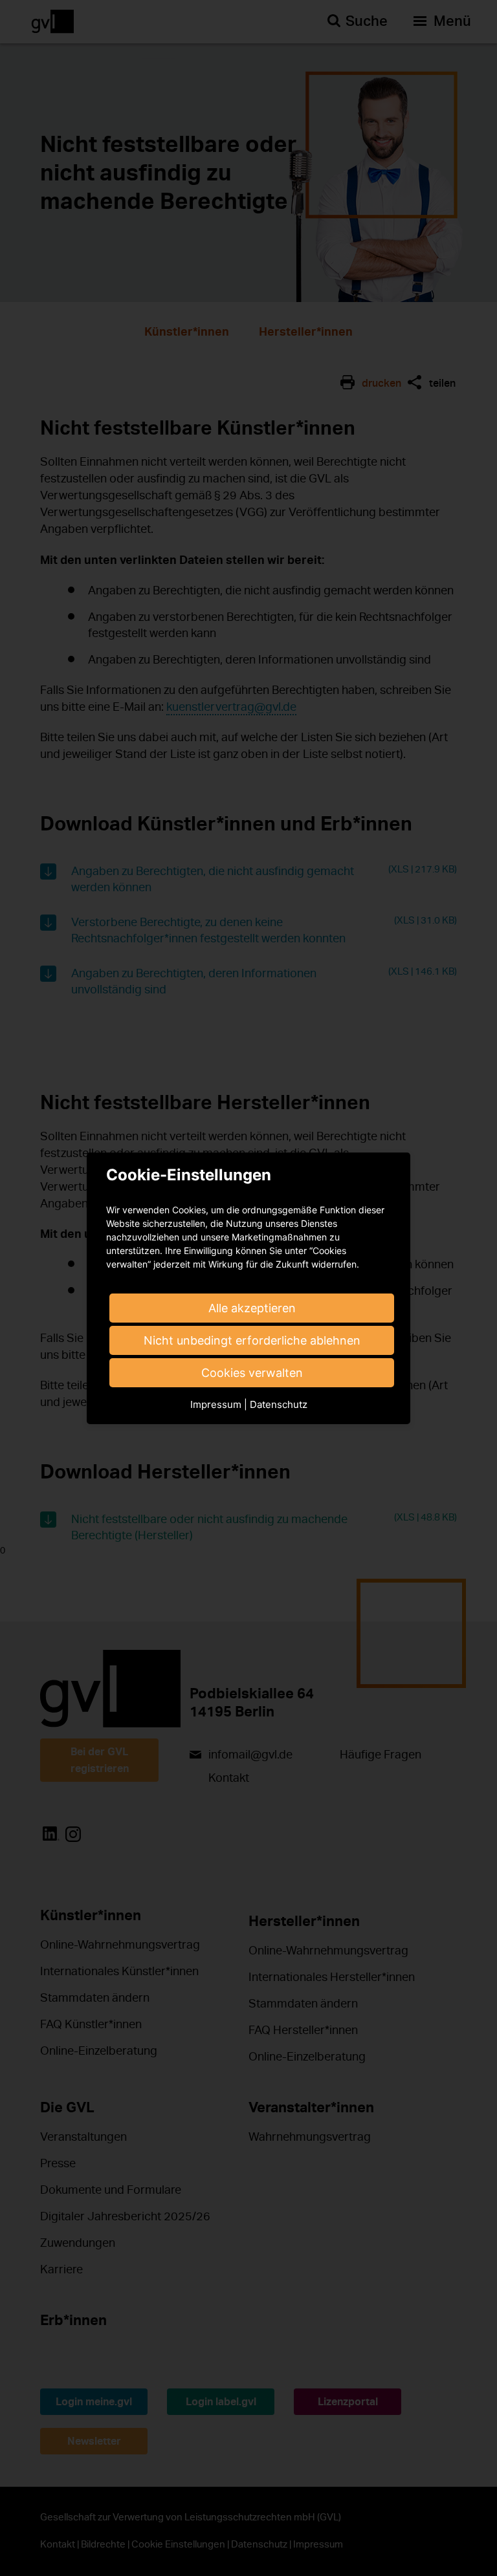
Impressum (216, 1404)
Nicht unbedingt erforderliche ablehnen (252, 1340)
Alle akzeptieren (252, 1308)
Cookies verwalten (252, 1373)
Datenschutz (279, 1404)
